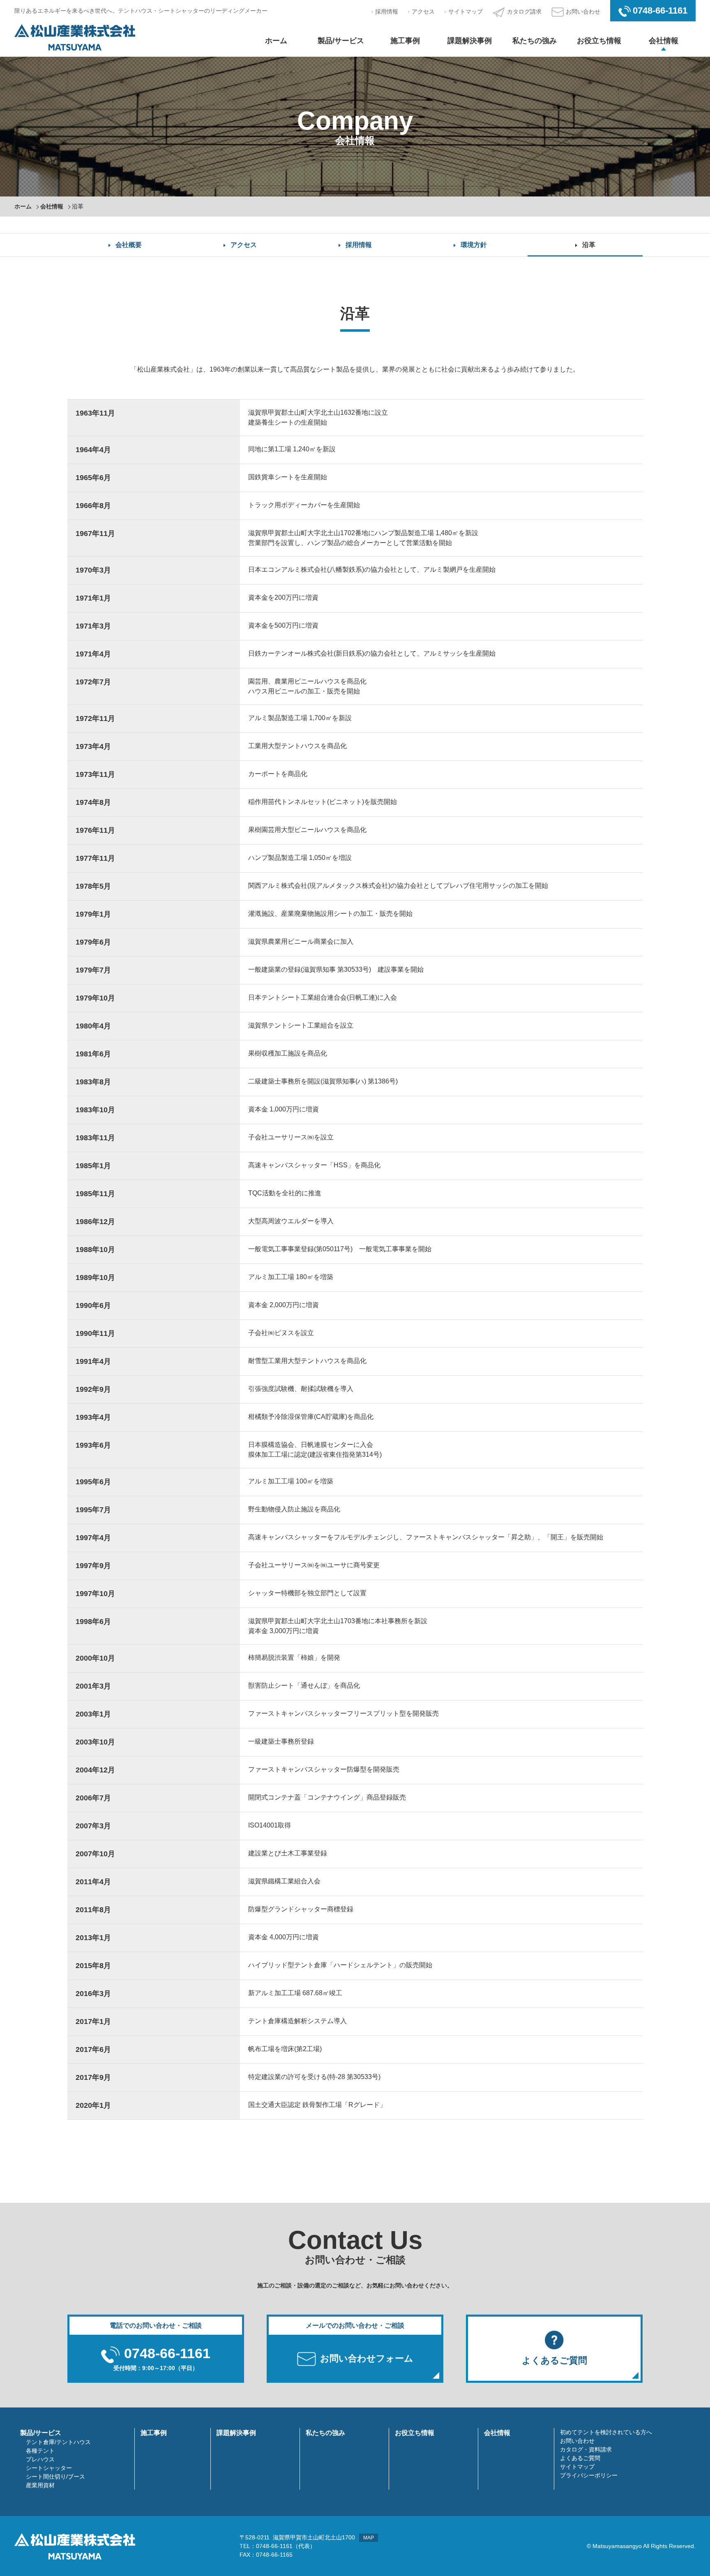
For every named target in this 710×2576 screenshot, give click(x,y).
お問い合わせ (583, 12)
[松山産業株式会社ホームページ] (75, 37)
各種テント (40, 2451)
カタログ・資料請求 (586, 2449)
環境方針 (474, 245)
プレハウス (40, 2459)
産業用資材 (40, 2485)
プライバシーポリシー (589, 2475)
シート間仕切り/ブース (55, 2477)
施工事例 (405, 41)
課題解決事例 (470, 41)
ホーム (276, 41)
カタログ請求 (524, 12)
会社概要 (129, 245)
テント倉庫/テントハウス (58, 2442)
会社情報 (664, 41)
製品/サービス (341, 41)
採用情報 (387, 12)
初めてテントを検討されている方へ (606, 2432)
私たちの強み (535, 41)
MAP (369, 2538)
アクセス (423, 12)
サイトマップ (466, 12)
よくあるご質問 (580, 2458)
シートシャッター (49, 2468)
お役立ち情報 (599, 41)
